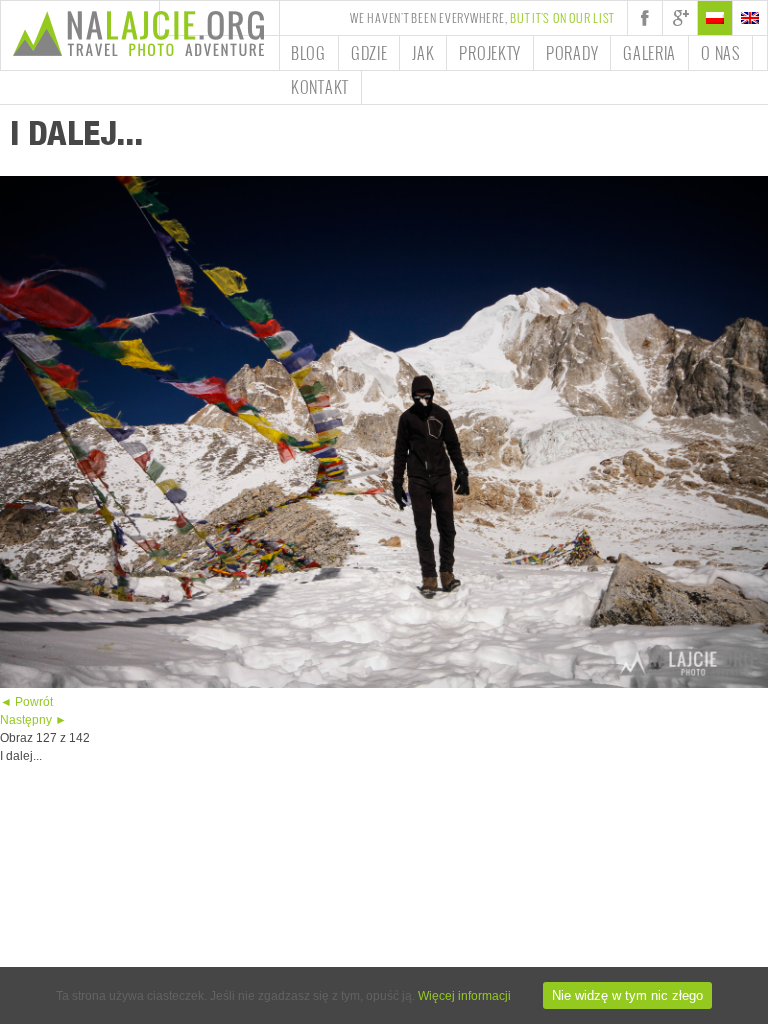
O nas (720, 53)
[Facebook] (645, 18)
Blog (308, 53)
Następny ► (33, 720)
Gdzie (369, 53)
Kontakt (320, 87)
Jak (423, 53)
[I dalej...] (384, 684)
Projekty (490, 53)
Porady (572, 53)
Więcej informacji (464, 996)
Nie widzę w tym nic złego (627, 995)
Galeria (649, 53)
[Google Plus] (680, 18)
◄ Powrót (26, 702)
